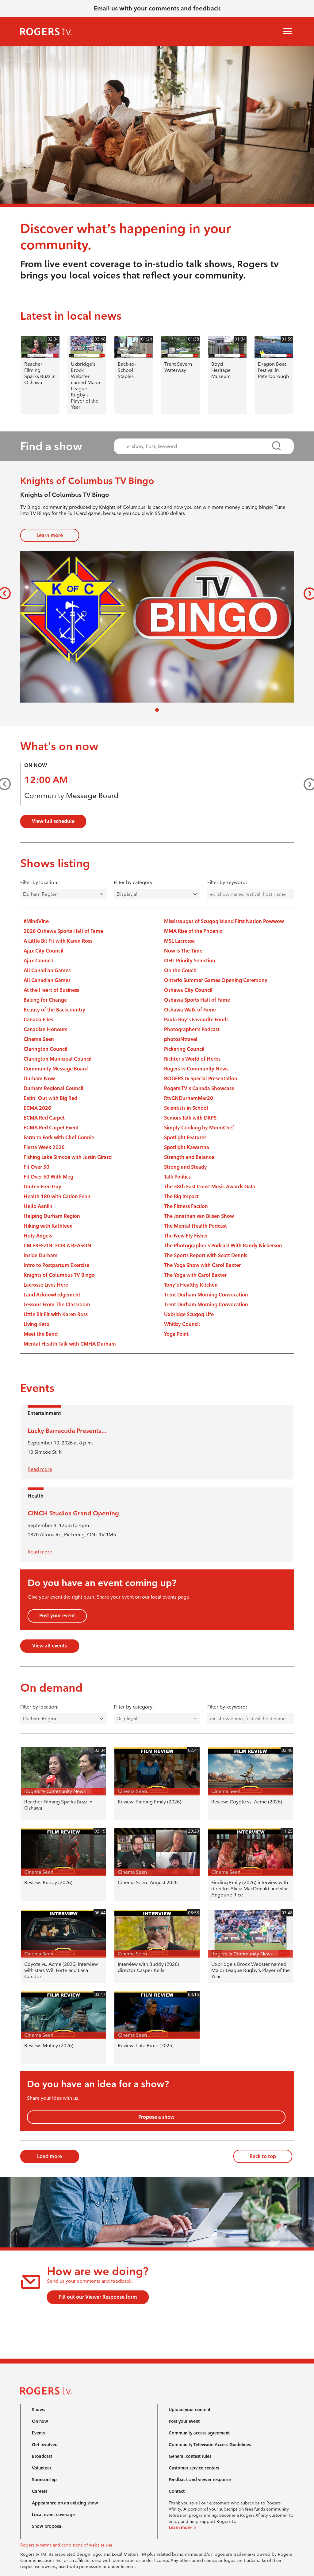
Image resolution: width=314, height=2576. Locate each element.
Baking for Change (45, 1000)
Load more (50, 2156)
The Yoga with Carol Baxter (195, 1275)
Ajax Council (38, 961)
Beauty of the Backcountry (54, 1010)
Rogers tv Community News (196, 1069)
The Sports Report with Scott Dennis (206, 1255)
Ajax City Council (44, 951)
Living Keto (36, 1324)
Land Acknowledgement (52, 1295)
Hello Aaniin (38, 1206)
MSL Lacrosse (179, 941)
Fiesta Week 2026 (44, 1147)
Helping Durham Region (52, 1216)
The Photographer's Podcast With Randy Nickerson (223, 1246)
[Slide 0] (157, 710)
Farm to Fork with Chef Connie (59, 1138)
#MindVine (36, 921)
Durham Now (39, 1079)
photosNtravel (181, 1039)
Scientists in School (186, 1108)
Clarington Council (46, 1049)
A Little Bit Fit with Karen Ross (58, 941)
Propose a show (156, 2117)
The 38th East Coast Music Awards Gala (210, 1187)
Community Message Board (71, 795)
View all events (50, 1646)
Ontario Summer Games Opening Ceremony (216, 980)
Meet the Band (41, 1334)
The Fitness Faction (186, 1206)
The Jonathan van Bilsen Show (199, 1216)
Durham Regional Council (54, 1088)
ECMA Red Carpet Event (51, 1128)
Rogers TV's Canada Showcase (199, 1088)
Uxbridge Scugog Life (189, 1314)
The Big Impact (181, 1196)
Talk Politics (177, 1177)
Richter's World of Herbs (192, 1059)
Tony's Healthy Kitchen (191, 1285)
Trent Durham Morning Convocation (206, 1295)
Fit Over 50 (36, 1167)
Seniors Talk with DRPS (190, 1118)
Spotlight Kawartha (187, 1147)
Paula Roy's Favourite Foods (196, 1020)
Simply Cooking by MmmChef (199, 1128)
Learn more (50, 535)
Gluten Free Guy (42, 1187)
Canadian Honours (45, 1029)
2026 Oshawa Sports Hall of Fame (63, 931)
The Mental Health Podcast (195, 1226)
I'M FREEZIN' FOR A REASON (57, 1246)
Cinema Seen (39, 1039)
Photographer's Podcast (192, 1029)
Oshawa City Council (188, 990)
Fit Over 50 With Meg (48, 1177)
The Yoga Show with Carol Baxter (202, 1265)
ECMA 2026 (37, 1108)
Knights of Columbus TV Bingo (59, 1275)
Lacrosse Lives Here (46, 1285)
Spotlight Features (185, 1138)
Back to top (263, 2156)
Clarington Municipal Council (58, 1059)
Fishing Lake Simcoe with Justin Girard (68, 1157)
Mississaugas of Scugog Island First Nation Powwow (224, 921)
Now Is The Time (183, 951)
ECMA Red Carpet (44, 1118)
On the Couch (180, 970)
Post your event (57, 1616)
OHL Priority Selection (190, 961)
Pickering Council (184, 1049)
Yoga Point (176, 1334)
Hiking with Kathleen (48, 1226)
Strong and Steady (186, 1167)
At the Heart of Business (51, 990)
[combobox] (198, 446)
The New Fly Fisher (186, 1236)
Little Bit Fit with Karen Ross (56, 1314)
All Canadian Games (47, 970)
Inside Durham (41, 1255)
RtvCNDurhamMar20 (189, 1098)
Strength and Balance (189, 1157)
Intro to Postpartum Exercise (56, 1265)
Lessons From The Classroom (57, 1305)
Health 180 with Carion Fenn (57, 1196)
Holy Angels (38, 1236)
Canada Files (38, 1020)
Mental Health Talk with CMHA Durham (70, 1344)
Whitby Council (182, 1324)
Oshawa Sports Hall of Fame (197, 1000)
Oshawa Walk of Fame (190, 1010)
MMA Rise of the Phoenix (193, 931)
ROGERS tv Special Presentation (201, 1079)
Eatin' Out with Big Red (50, 1098)
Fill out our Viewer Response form (98, 2297)
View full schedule (53, 821)
